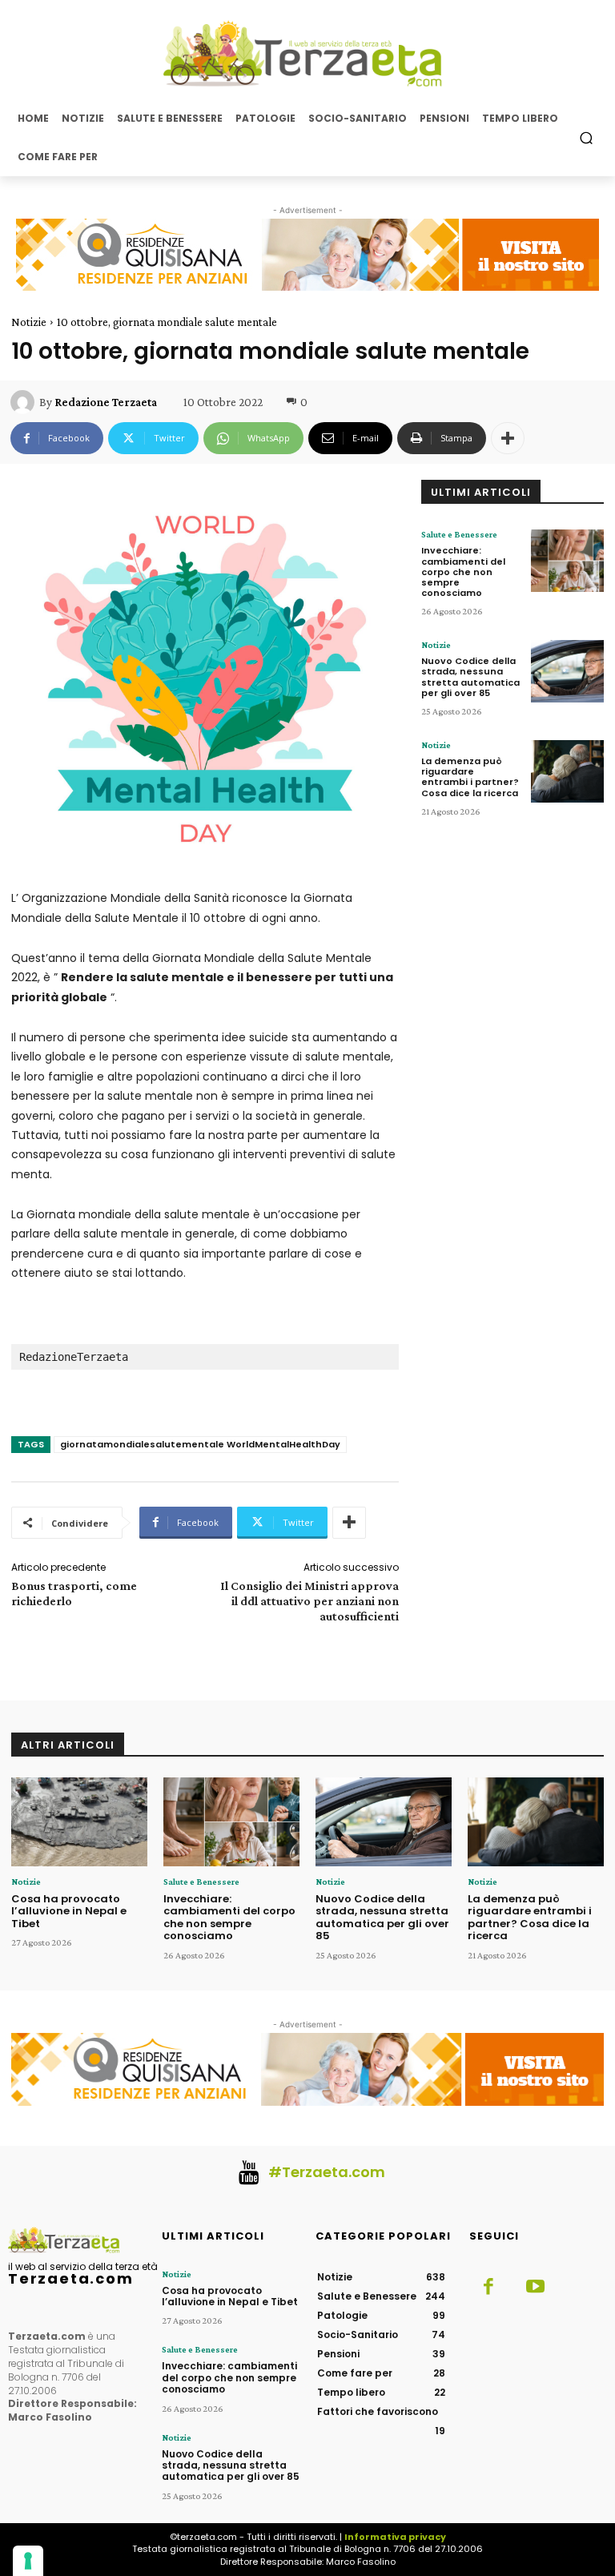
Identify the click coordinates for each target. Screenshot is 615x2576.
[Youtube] (535, 2288)
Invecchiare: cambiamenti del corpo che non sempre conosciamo (463, 572)
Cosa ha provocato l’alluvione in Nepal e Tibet (69, 1911)
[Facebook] (488, 2288)
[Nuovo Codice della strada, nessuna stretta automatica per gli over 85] (567, 671)
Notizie (29, 322)
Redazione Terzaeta (106, 402)
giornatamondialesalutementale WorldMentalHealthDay (200, 1444)
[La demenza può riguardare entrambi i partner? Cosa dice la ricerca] (567, 771)
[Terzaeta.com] (307, 54)
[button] (587, 137)
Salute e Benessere (459, 534)
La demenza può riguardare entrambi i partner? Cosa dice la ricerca (470, 777)
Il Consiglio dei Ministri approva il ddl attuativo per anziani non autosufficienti (310, 1601)
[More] (508, 438)
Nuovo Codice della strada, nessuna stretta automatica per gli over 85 (470, 677)
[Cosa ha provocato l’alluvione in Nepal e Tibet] (79, 1822)
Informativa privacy (395, 2537)
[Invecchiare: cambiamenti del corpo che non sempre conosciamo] (567, 561)
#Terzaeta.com (327, 2172)
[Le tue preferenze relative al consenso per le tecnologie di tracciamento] (28, 2561)
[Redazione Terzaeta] (25, 402)
